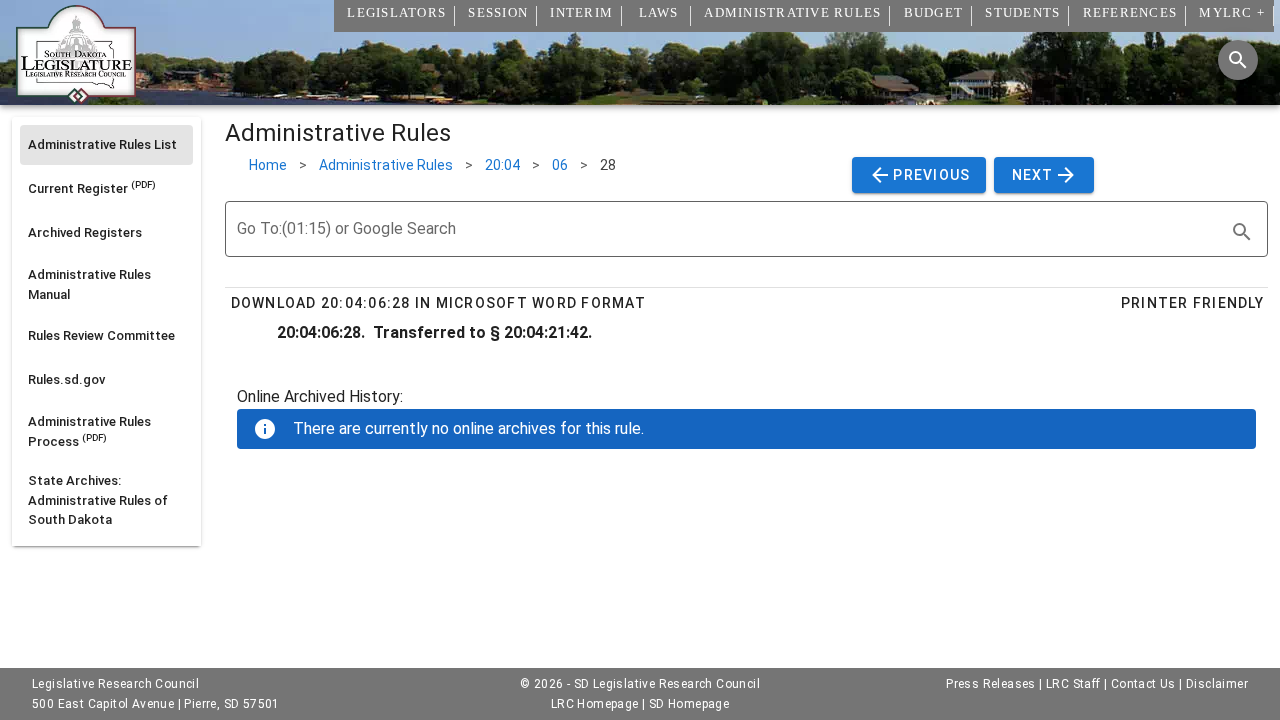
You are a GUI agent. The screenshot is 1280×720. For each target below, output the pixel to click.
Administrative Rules (386, 165)
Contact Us (1143, 684)
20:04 (502, 165)
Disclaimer (1217, 684)
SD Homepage (689, 704)
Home (268, 165)
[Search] (1238, 60)
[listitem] (106, 145)
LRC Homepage (595, 704)
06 (560, 165)
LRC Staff (1073, 684)
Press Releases (991, 684)
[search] (1242, 232)
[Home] (76, 97)
